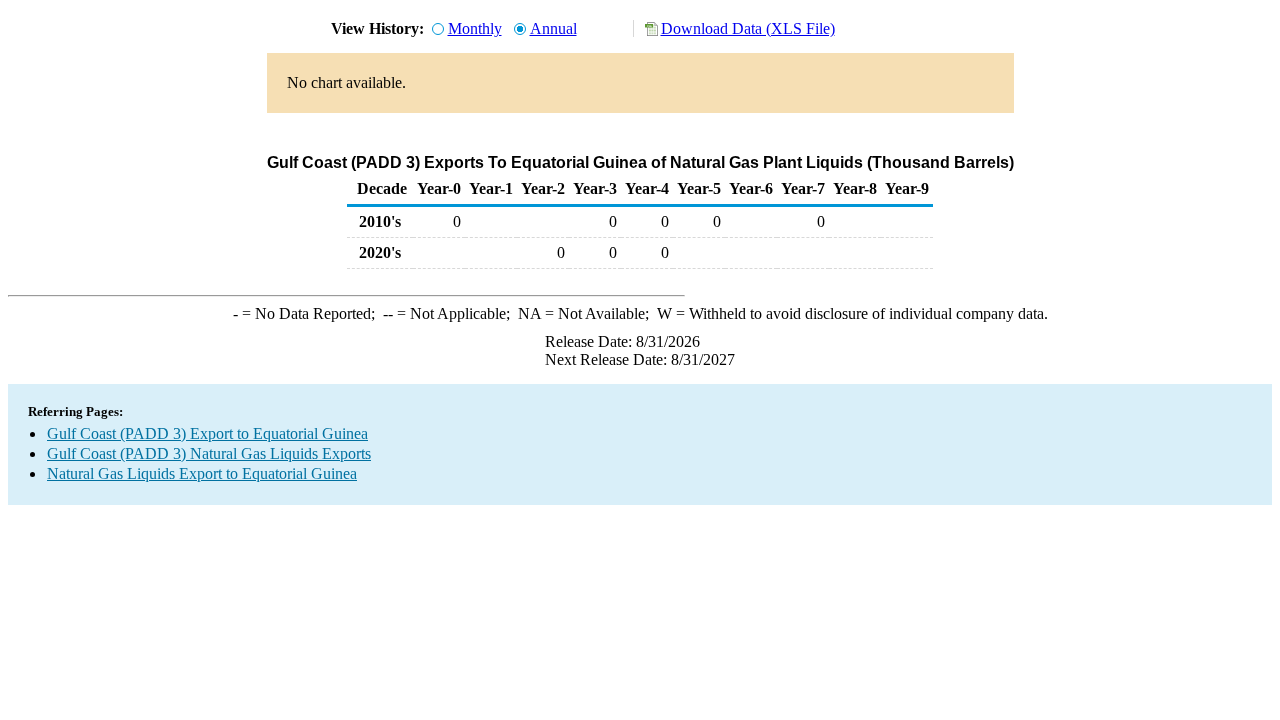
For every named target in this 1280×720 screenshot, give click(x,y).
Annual (553, 28)
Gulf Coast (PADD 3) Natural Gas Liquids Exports (209, 453)
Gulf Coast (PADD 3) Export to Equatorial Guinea (207, 433)
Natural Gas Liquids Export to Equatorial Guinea (202, 473)
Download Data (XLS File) (748, 28)
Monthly (475, 28)
